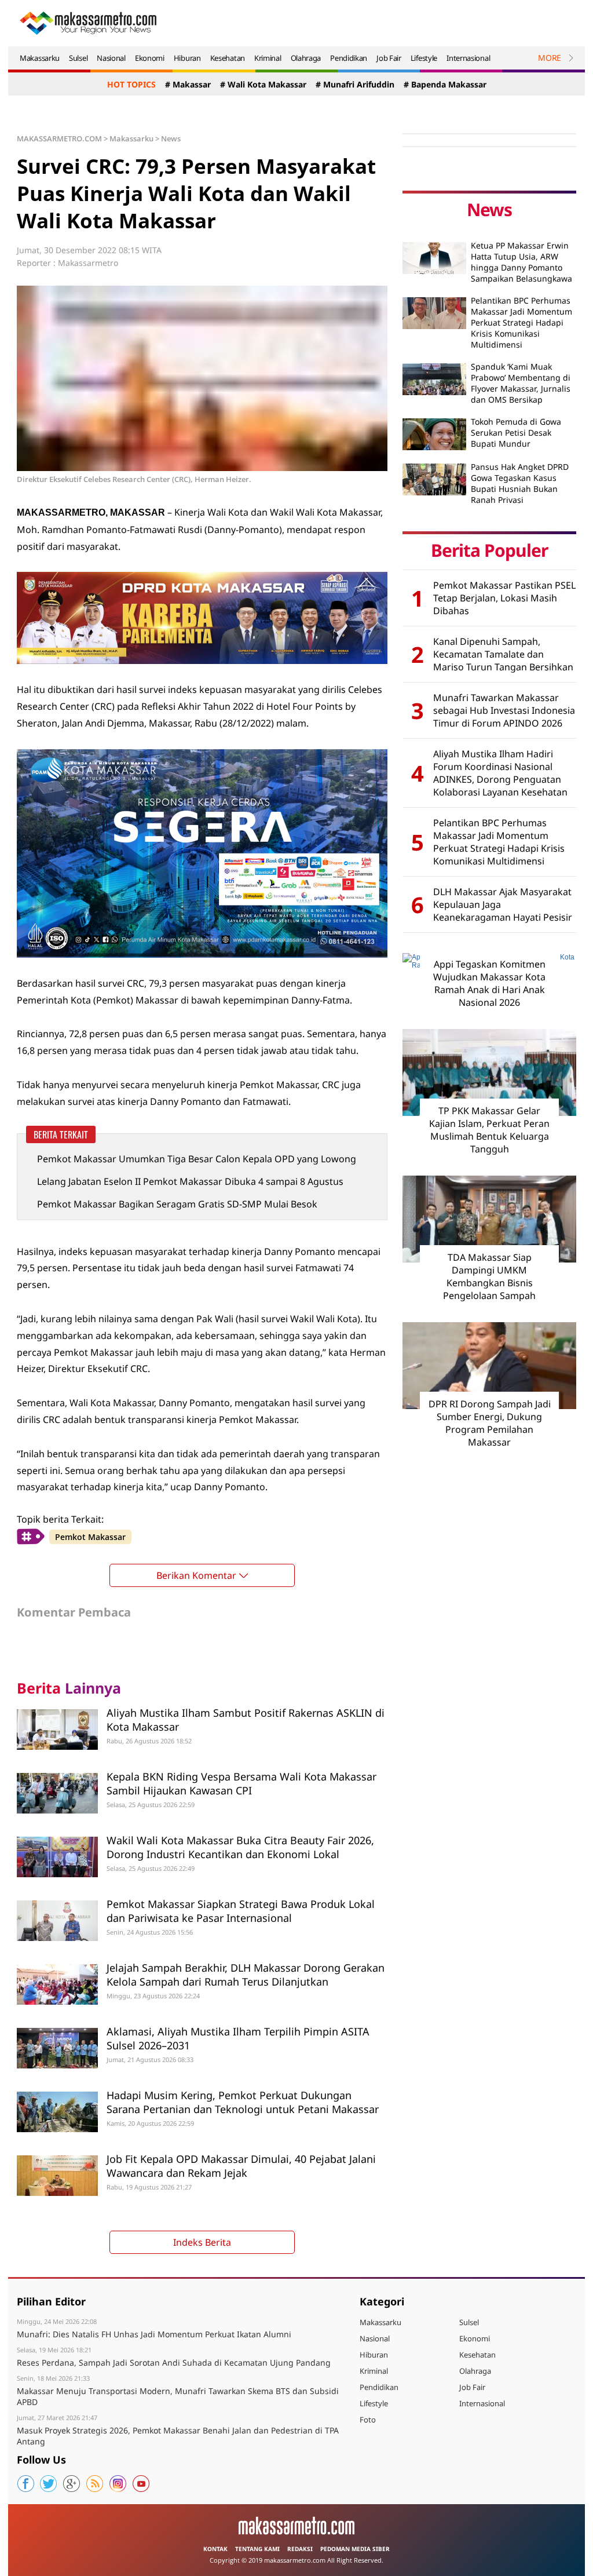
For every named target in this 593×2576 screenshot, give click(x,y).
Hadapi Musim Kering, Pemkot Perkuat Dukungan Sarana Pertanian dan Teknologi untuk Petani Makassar (243, 2102)
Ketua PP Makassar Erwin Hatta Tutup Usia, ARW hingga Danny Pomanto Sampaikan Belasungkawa (521, 262)
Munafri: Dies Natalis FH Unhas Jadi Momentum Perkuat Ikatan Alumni (154, 2334)
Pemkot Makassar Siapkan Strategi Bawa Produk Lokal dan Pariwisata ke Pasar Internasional (241, 1911)
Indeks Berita (202, 2242)
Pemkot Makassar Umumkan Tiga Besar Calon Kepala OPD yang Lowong (197, 1159)
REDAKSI (300, 2549)
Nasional (111, 58)
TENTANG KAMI (257, 2549)
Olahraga (306, 58)
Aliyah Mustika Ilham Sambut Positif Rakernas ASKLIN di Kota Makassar (246, 1719)
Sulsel (78, 58)
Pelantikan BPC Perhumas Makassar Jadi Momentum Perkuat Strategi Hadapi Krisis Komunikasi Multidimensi (521, 322)
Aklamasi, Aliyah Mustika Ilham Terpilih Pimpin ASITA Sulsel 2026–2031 (238, 2038)
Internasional (468, 58)
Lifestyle (424, 58)
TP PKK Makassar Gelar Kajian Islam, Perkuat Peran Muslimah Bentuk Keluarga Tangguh (489, 1130)
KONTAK (215, 2549)
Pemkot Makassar (90, 1537)
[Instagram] (118, 2484)
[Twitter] (49, 2484)
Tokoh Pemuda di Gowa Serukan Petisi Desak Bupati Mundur (516, 433)
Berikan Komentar (196, 1575)
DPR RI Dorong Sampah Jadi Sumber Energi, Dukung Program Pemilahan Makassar (490, 1423)
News (171, 138)
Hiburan (187, 58)
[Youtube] (141, 2484)
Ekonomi (150, 58)
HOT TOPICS (131, 84)
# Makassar (188, 84)
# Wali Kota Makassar (263, 84)
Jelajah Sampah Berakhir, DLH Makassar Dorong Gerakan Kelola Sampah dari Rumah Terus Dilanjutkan (246, 1974)
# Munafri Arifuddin (355, 84)
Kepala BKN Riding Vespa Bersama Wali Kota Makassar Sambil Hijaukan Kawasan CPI (241, 1783)
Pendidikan (349, 58)
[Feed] (95, 2484)
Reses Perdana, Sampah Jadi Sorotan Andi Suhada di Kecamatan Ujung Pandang (174, 2362)
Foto (368, 2420)
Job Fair (389, 58)
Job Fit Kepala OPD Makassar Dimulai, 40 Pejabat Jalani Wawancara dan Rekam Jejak (241, 2165)
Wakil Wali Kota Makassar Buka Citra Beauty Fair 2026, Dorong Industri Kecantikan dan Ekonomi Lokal (240, 1847)
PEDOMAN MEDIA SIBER (355, 2549)
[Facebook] (25, 2484)
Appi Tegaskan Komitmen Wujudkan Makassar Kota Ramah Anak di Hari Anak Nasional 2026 (489, 983)
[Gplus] (72, 2484)
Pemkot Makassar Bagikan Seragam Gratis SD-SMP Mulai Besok (177, 1204)
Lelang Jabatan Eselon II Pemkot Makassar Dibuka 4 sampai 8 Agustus (190, 1181)
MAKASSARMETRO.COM (59, 138)
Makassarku (40, 58)
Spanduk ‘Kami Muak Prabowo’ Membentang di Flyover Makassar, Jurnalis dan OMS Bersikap (521, 383)
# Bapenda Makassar (445, 84)
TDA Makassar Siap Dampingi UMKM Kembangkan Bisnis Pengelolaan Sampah (489, 1276)
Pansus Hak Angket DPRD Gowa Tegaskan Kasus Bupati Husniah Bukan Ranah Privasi (520, 483)
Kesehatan (228, 58)
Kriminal (268, 58)
